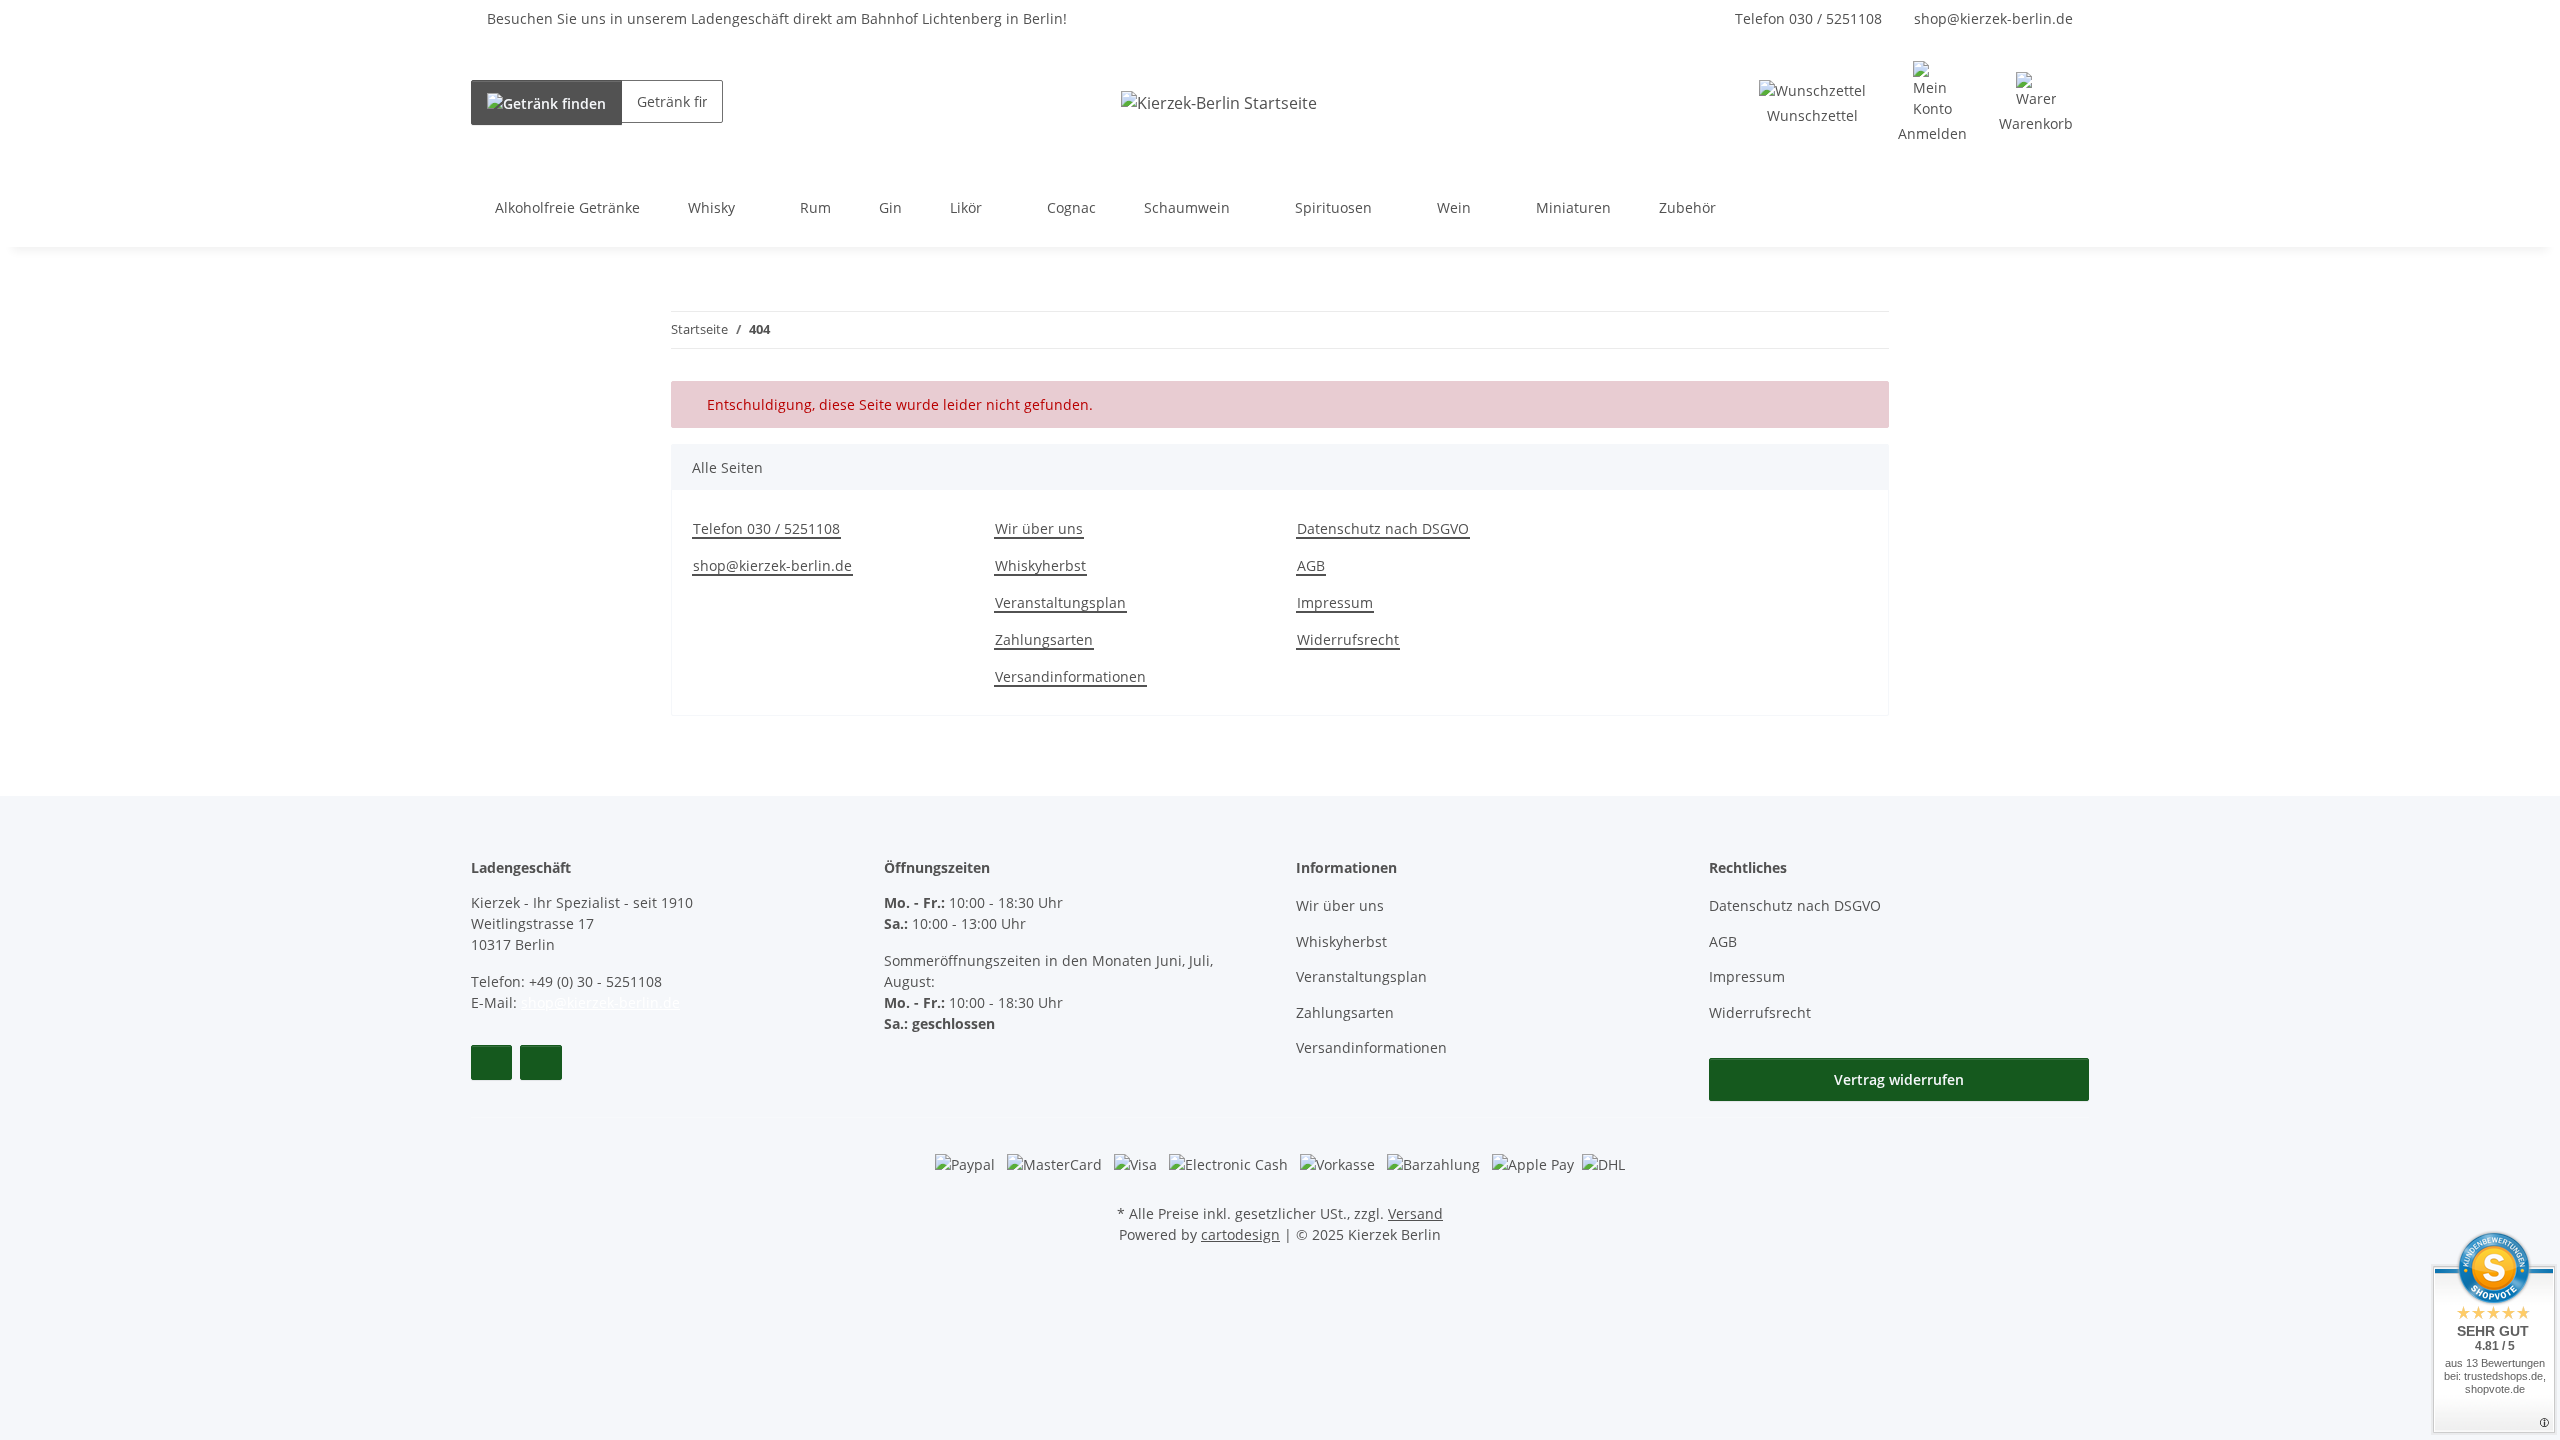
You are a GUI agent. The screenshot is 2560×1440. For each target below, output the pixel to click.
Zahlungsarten (1044, 639)
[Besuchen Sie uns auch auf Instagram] (540, 1062)
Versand (1415, 1213)
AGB (1311, 565)
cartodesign (1240, 1234)
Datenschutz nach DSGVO (1383, 528)
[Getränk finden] (546, 102)
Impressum (1335, 602)
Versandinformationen (1070, 676)
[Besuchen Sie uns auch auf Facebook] (491, 1062)
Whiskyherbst (1040, 565)
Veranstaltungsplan (1060, 602)
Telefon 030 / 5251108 (1808, 18)
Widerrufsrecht (1348, 639)
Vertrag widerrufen (1899, 1079)
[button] (1932, 102)
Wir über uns (1039, 528)
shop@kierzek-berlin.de (1993, 18)
